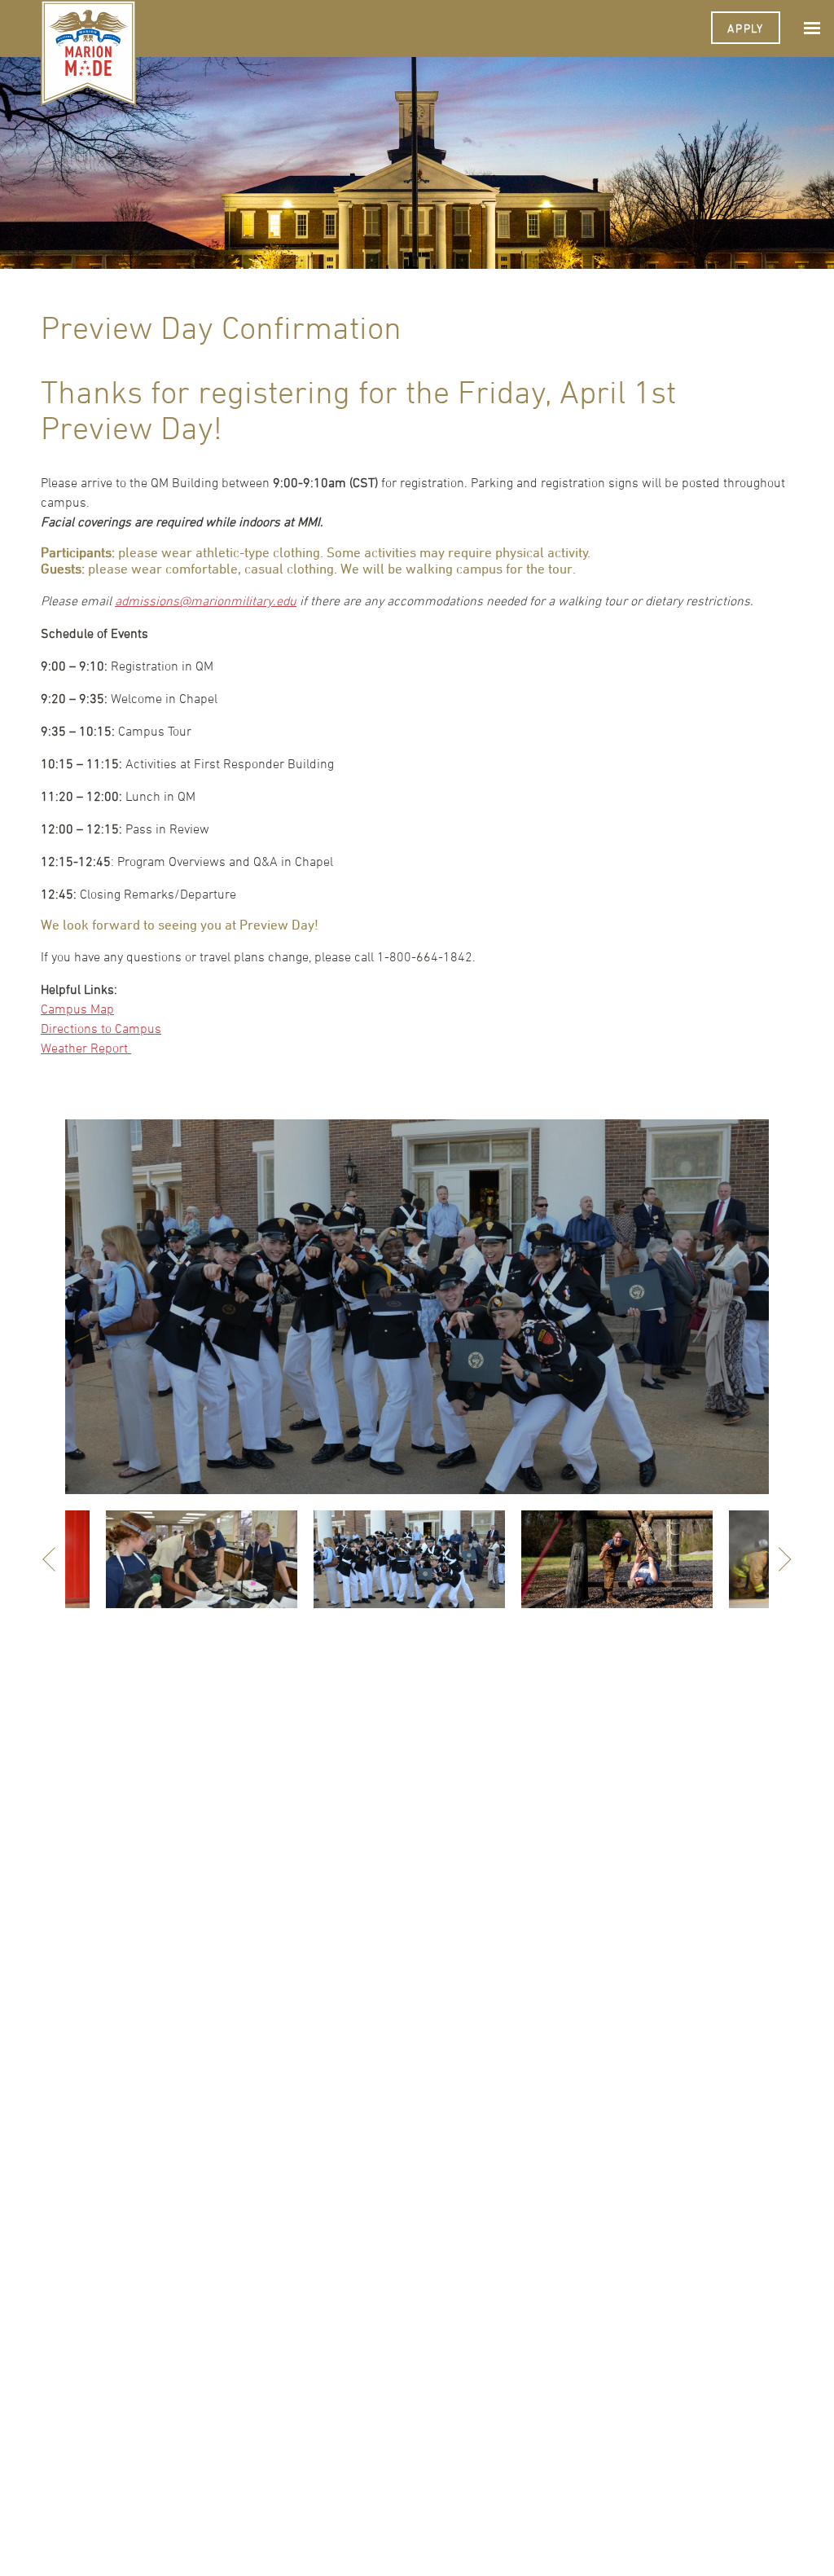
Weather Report (86, 1048)
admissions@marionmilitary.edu (206, 600)
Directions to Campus (101, 1028)
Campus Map (77, 1009)
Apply (746, 28)
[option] (417, 1307)
